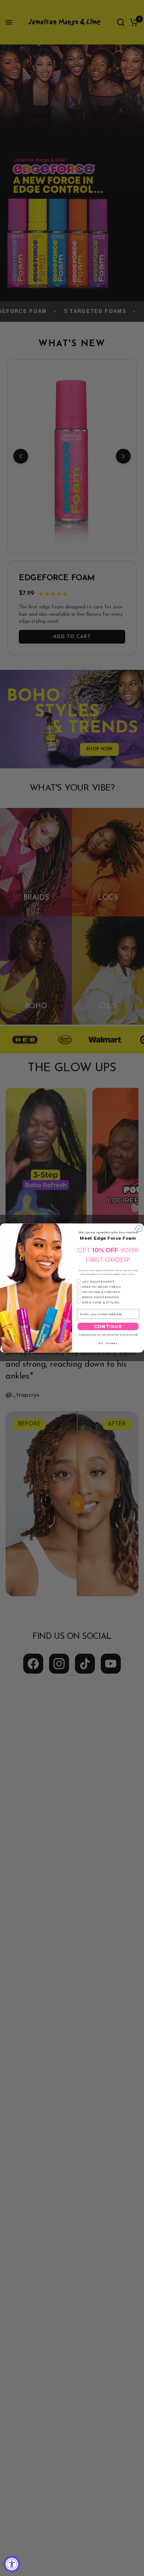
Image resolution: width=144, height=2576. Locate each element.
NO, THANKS (108, 1343)
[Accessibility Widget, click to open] (12, 2564)
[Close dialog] (139, 1229)
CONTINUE (108, 1327)
